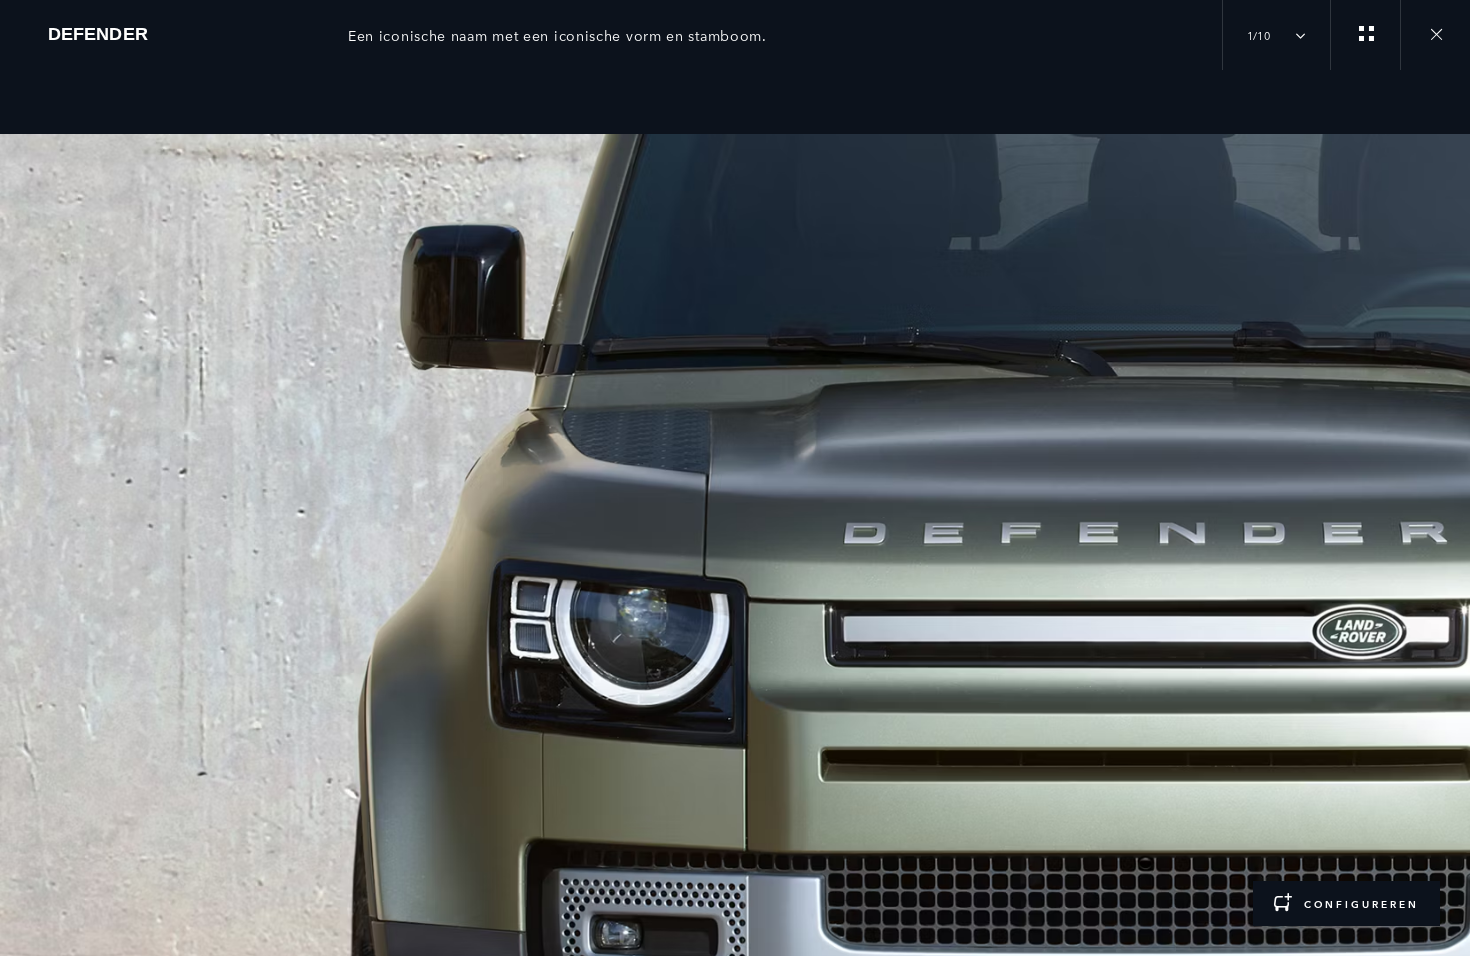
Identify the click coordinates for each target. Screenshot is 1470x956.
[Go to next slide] (1448, 501)
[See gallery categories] (1365, 35)
